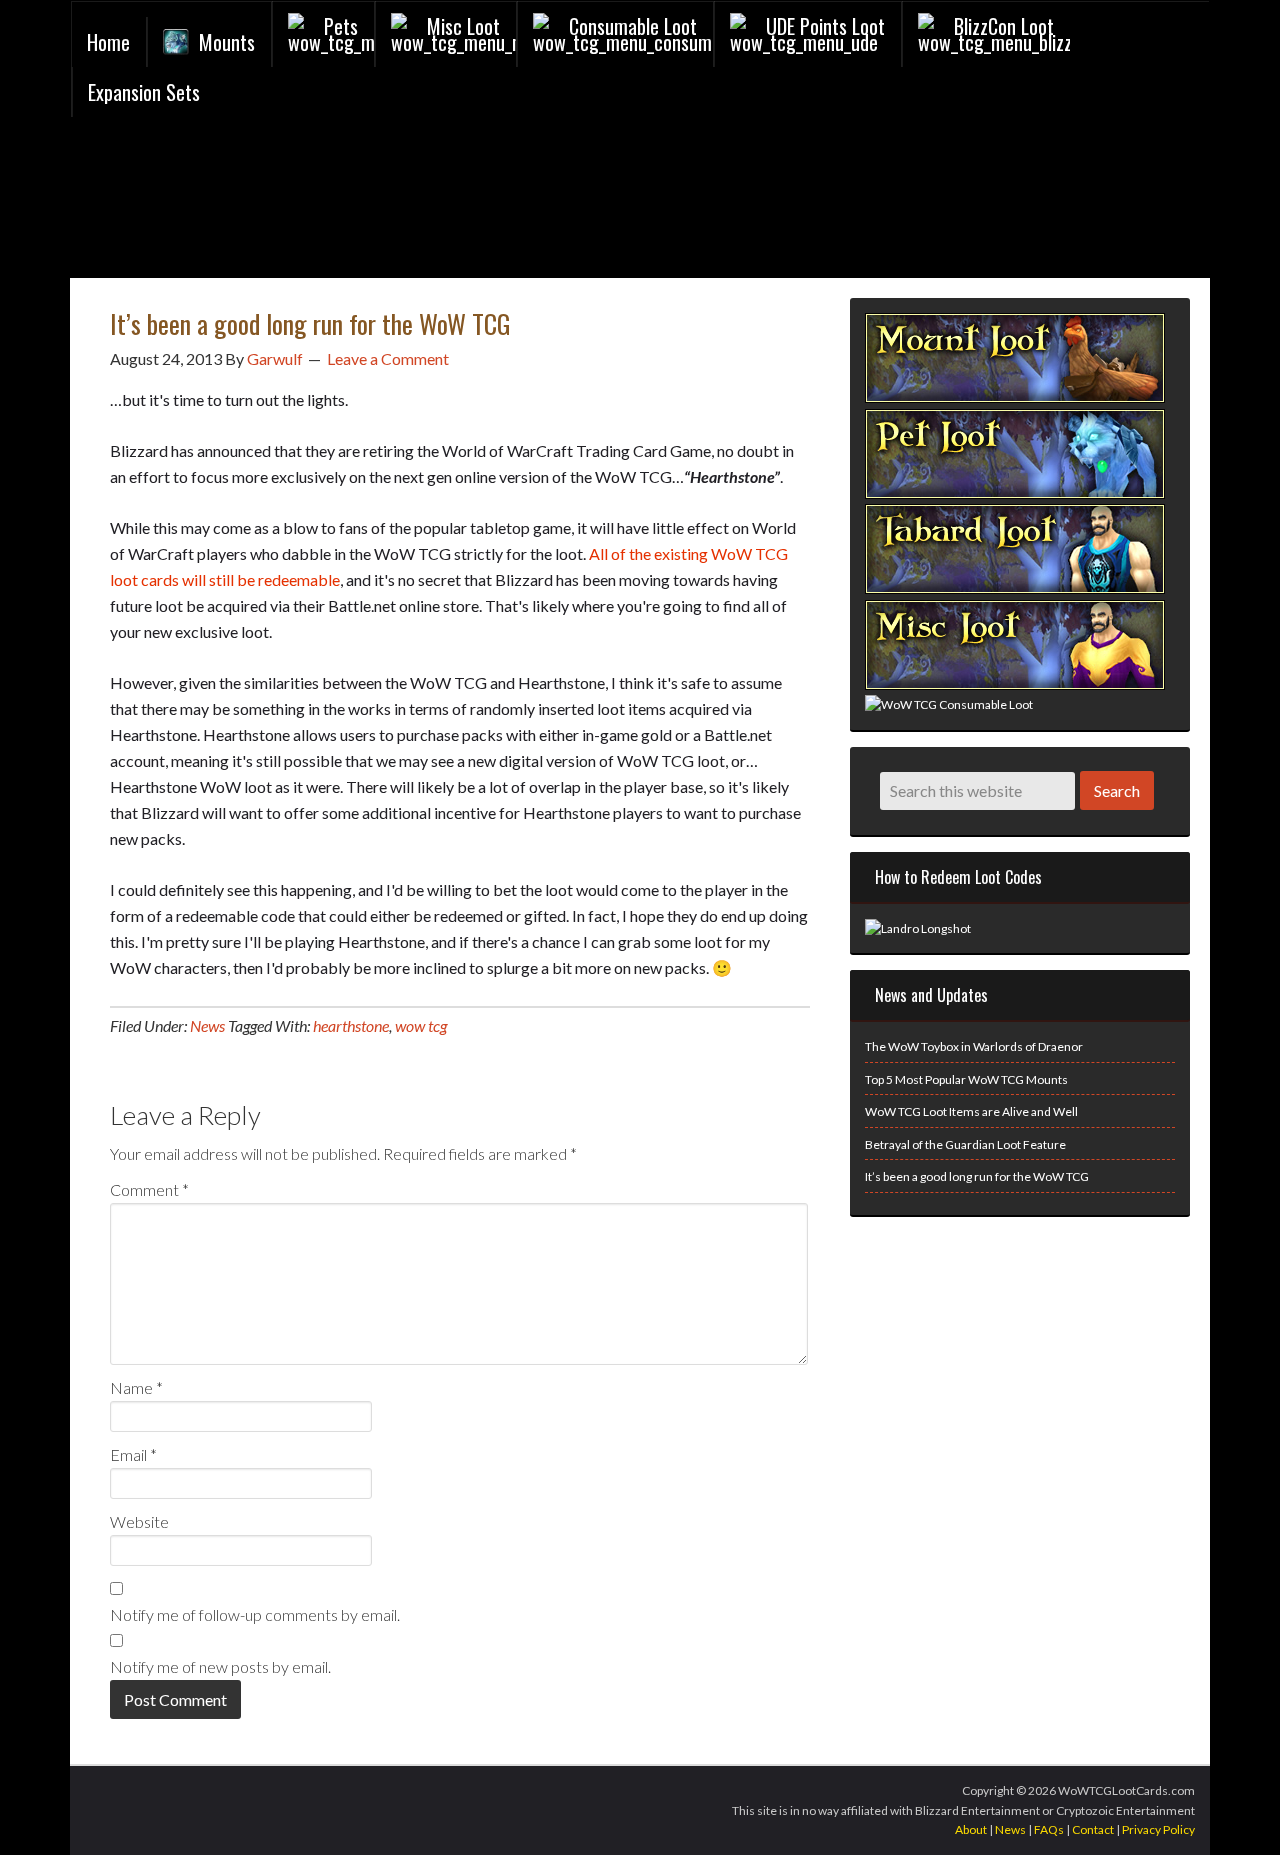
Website (139, 1521)
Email (133, 1454)
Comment (149, 1189)
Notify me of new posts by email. (220, 1666)
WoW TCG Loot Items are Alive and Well (971, 1111)
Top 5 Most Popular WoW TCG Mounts (966, 1079)
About (971, 1829)
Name (136, 1387)
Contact (1093, 1829)
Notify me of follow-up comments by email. (255, 1614)
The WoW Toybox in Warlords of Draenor (974, 1046)
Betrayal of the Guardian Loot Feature (965, 1144)
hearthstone (351, 1025)
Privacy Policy (1158, 1829)
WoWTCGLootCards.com (311, 203)
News (207, 1025)
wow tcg (421, 1025)
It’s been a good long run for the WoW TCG (977, 1176)
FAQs (1049, 1829)
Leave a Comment (388, 358)
